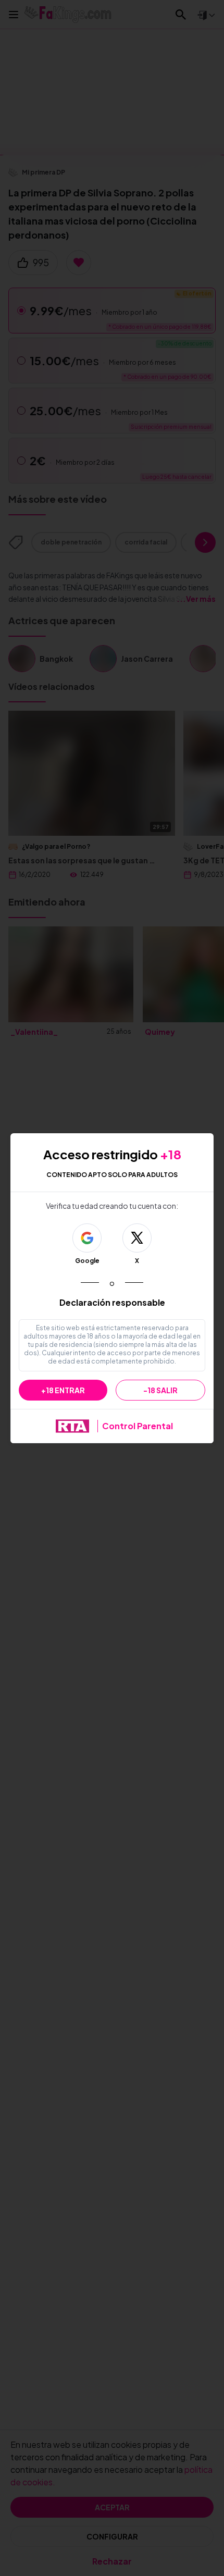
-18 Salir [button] (160, 1390)
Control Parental (138, 1426)
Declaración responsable (112, 1302)
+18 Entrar (63, 1390)
